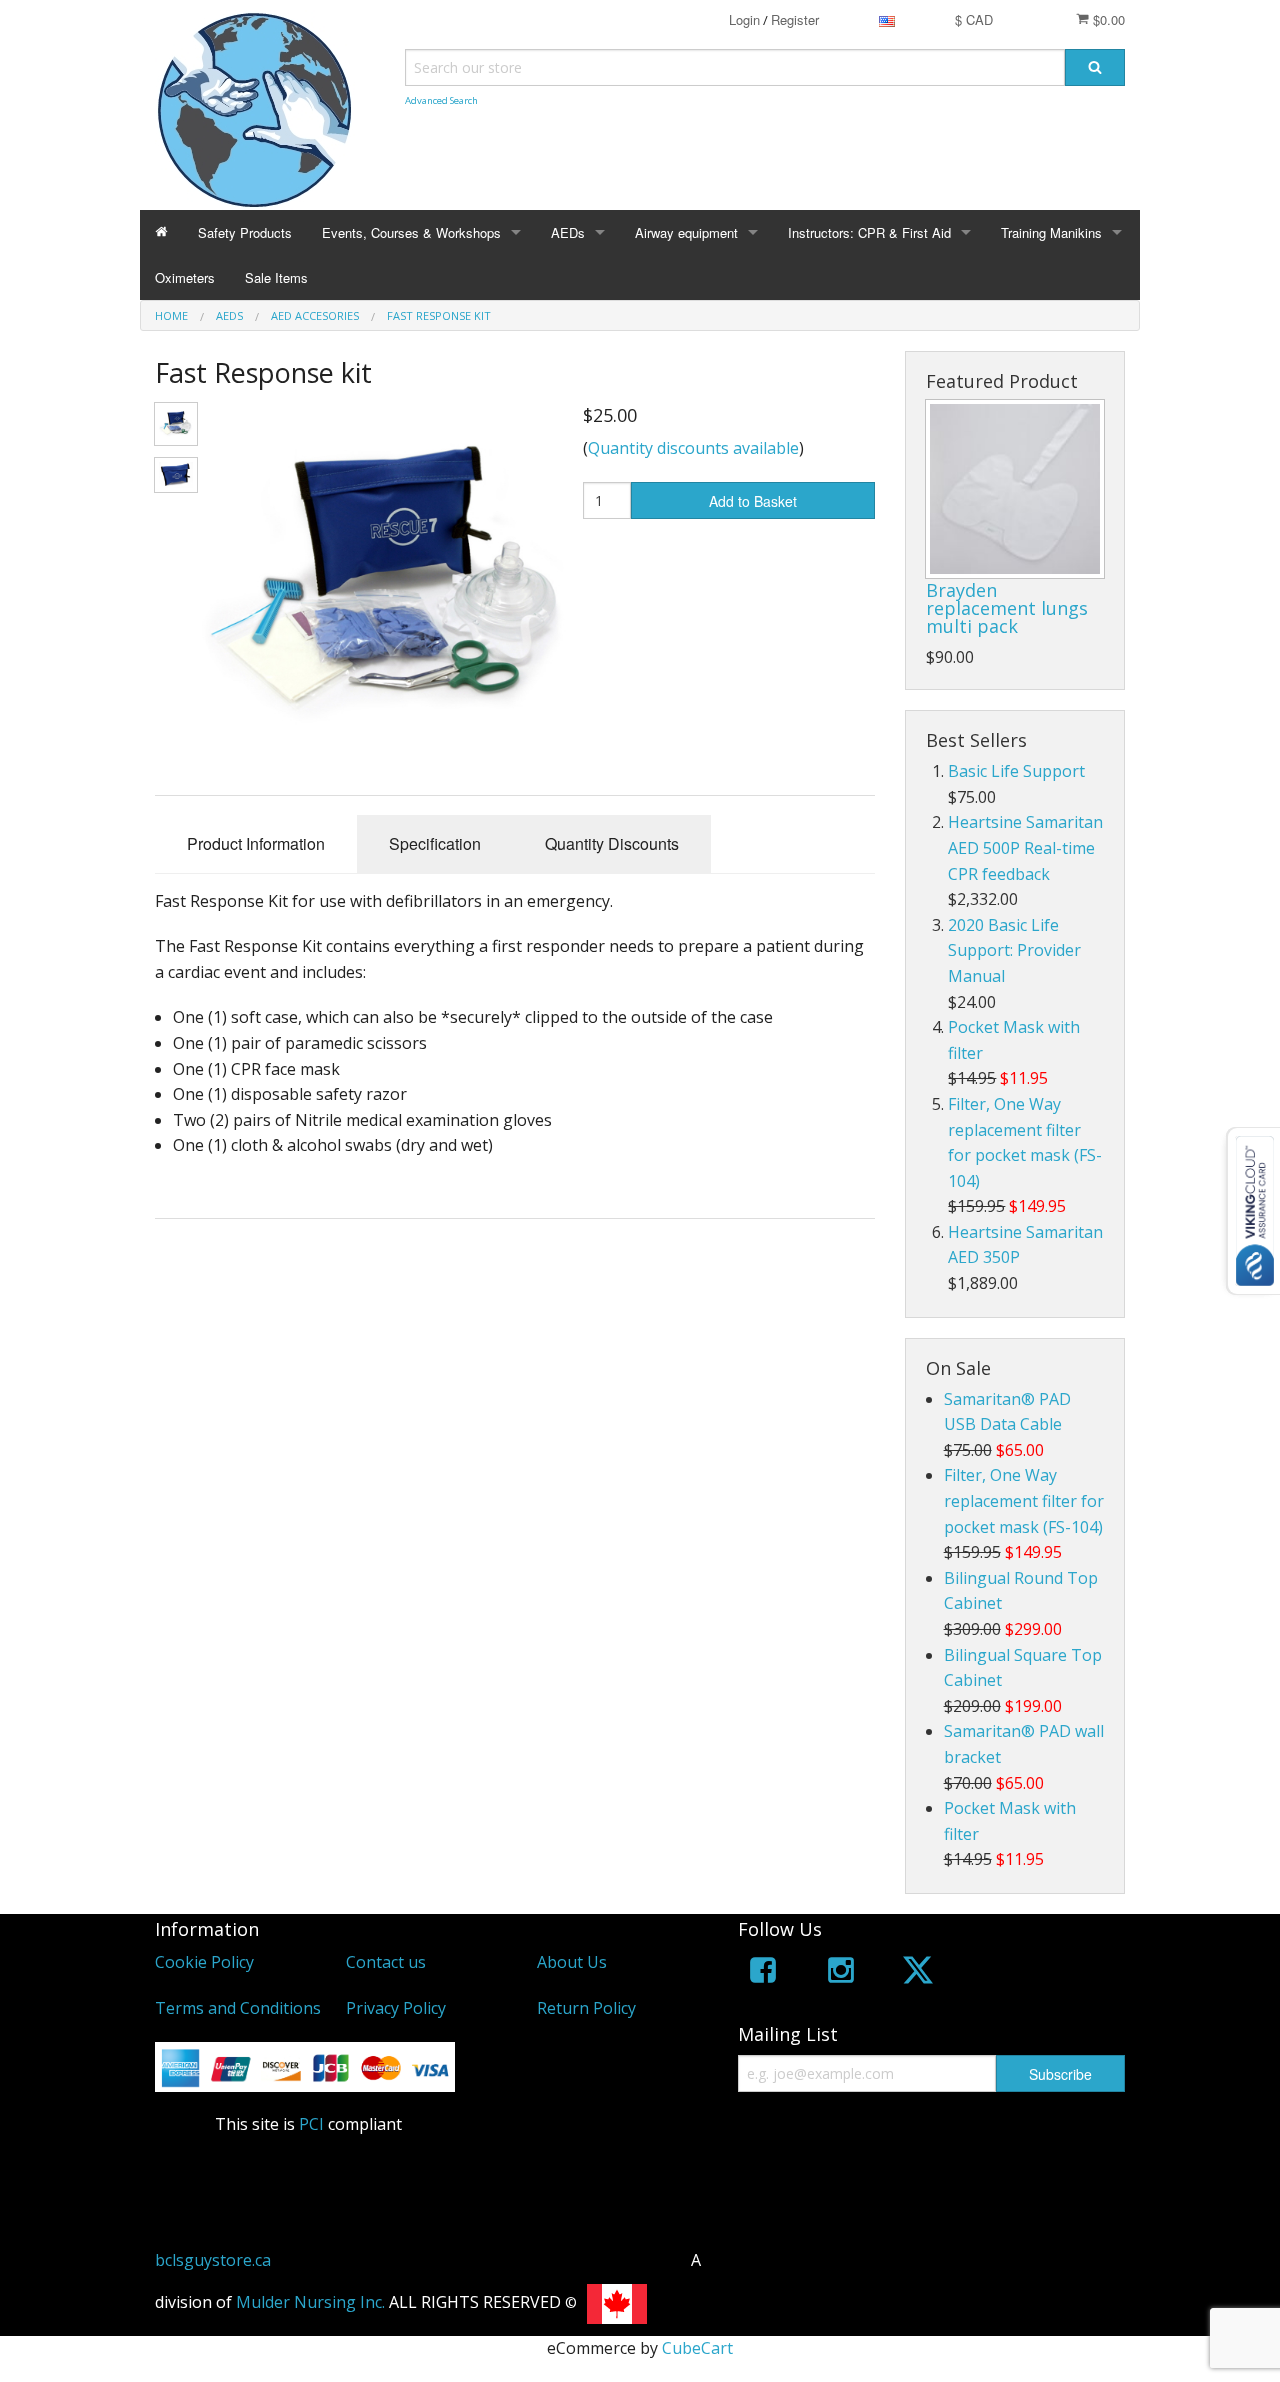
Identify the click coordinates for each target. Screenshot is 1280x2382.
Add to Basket (753, 501)
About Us (572, 1962)
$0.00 (1107, 19)
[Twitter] (918, 1973)
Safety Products (245, 232)
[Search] (1095, 67)
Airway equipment (686, 232)
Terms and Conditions (238, 2008)
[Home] (161, 232)
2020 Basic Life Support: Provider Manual (1014, 950)
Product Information (256, 843)
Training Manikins (1051, 232)
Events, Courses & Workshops (411, 232)
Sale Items (276, 277)
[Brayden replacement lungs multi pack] (1015, 489)
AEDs (568, 232)
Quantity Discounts (612, 843)
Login (744, 19)
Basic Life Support (1016, 771)
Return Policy (586, 2008)
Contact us (386, 1962)
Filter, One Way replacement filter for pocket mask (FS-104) (1024, 1500)
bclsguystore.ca (213, 2260)
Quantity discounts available (693, 448)
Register (795, 19)
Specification (435, 843)
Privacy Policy (396, 2008)
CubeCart (697, 2348)
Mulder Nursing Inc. (310, 2303)
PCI (311, 2124)
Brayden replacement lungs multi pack (1007, 608)
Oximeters (185, 277)
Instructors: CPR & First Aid (869, 232)
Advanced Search (441, 100)
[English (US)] (887, 19)
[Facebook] (763, 1973)
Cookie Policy (204, 1962)
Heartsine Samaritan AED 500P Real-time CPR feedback (1025, 847)
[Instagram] (841, 1973)
